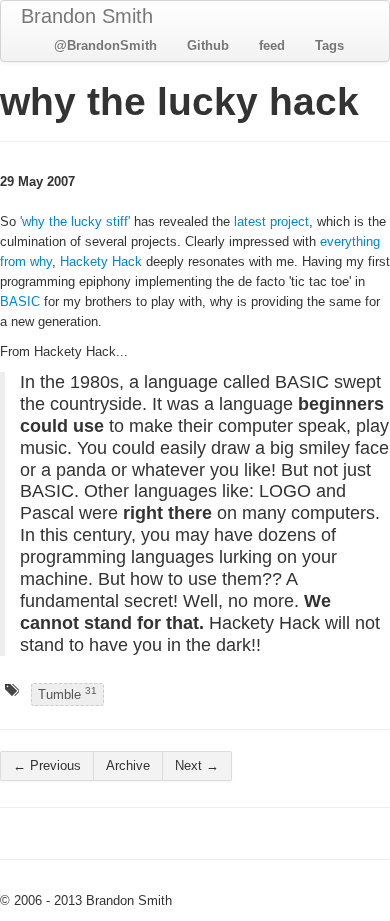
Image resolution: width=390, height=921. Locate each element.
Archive (128, 765)
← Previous (47, 765)
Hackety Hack (101, 261)
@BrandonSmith (105, 45)
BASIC (20, 301)
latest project (271, 221)
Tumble (67, 692)
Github (208, 45)
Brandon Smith (87, 16)
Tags (329, 45)
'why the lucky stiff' (75, 221)
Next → (197, 765)
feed (272, 45)
